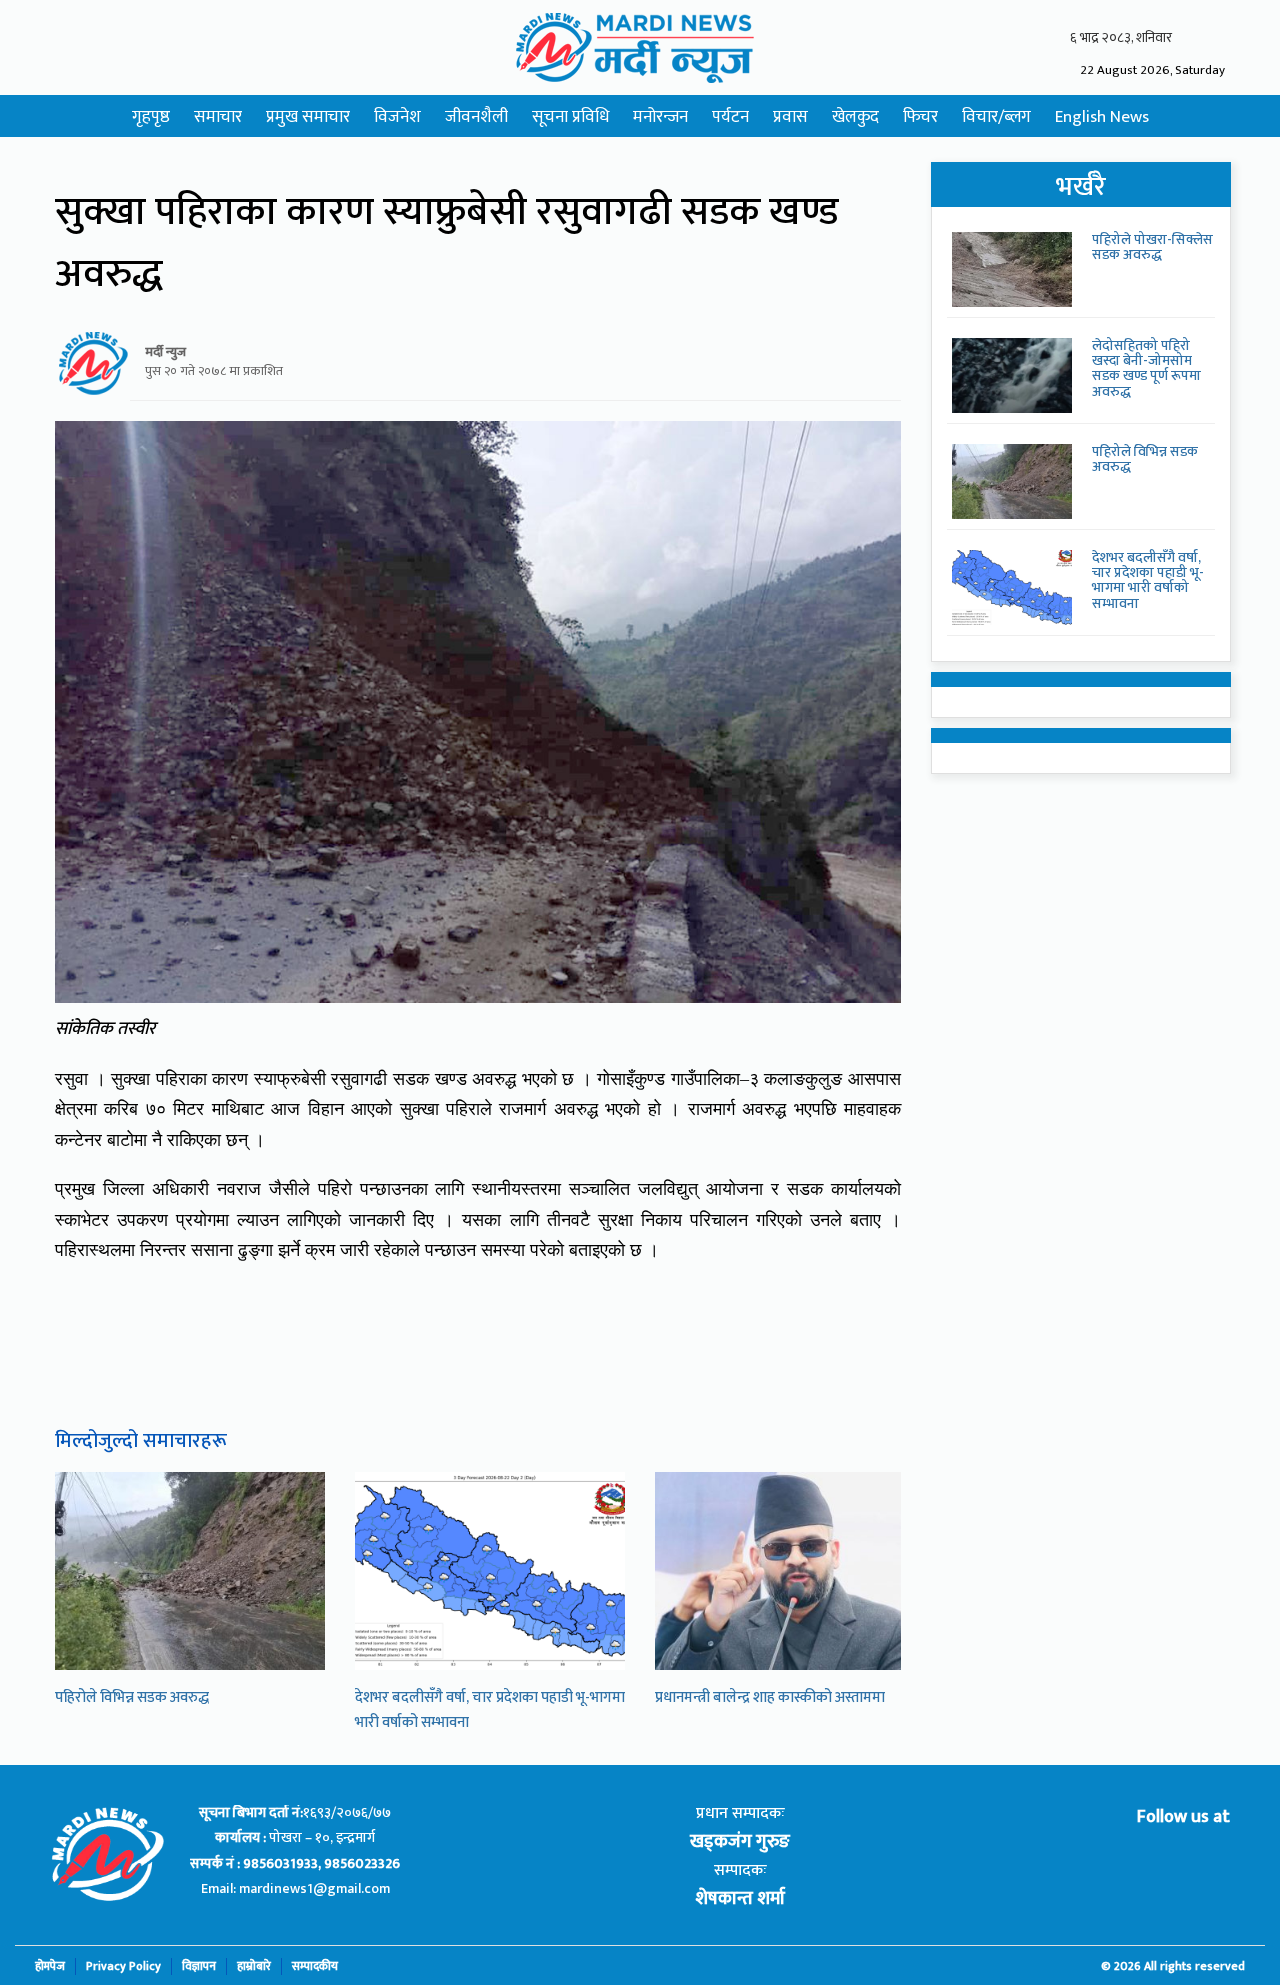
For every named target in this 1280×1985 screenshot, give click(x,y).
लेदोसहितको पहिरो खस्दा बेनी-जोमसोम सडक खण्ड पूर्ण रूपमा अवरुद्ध (1146, 368)
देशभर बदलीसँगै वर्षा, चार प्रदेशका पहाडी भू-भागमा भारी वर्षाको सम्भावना (1148, 580)
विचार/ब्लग (996, 117)
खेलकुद (855, 117)
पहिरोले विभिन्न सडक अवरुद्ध (132, 1697)
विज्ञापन (199, 1966)
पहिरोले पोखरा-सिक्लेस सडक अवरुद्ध (1152, 247)
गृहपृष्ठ (151, 117)
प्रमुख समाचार (308, 117)
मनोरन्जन (660, 117)
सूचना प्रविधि (570, 117)
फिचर (920, 117)
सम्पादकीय (315, 1966)
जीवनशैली (476, 117)
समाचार (218, 117)
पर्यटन (730, 117)
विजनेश (397, 117)
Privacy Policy (123, 1966)
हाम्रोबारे (254, 1966)
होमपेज (50, 1966)
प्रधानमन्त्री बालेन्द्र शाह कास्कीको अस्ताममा (770, 1697)
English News (1102, 117)
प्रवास (790, 117)
